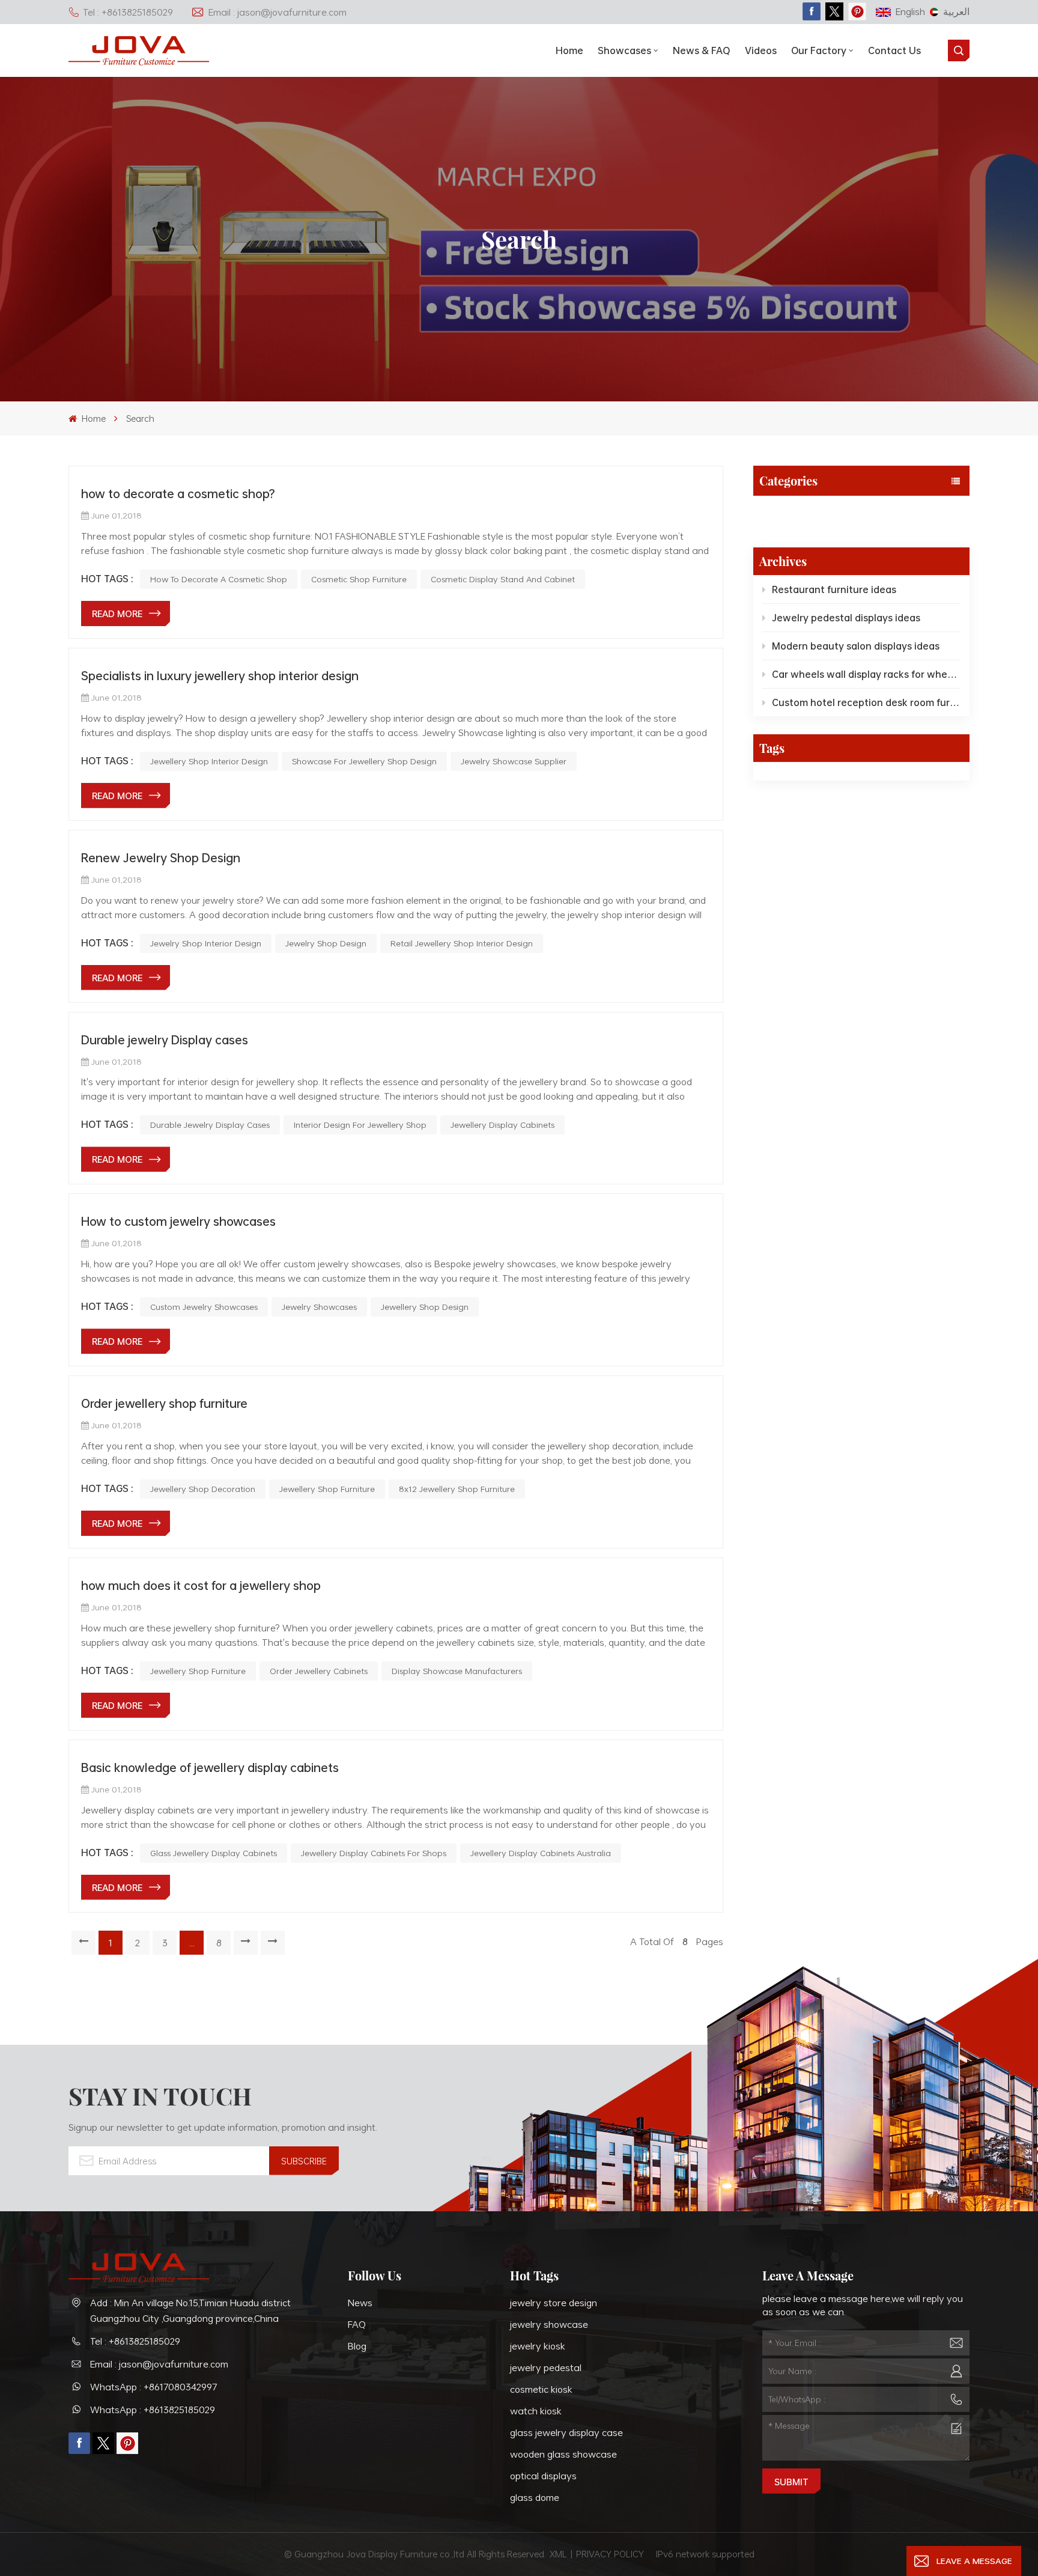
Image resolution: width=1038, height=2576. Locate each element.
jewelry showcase (549, 2324)
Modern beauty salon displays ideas (856, 646)
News (360, 2303)
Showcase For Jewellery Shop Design (364, 761)
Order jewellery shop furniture (164, 1403)
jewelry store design (554, 2303)
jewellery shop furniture (327, 1489)
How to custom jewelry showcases (178, 1221)
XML (558, 2554)
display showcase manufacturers (457, 1671)
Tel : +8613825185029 (128, 12)
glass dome (535, 2497)
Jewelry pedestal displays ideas (846, 618)
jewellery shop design (425, 1307)
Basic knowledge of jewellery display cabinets (210, 1767)
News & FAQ (702, 50)
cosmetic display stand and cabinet (503, 579)
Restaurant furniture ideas (834, 589)
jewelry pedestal (546, 2367)
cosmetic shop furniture (359, 579)
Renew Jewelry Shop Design (161, 857)
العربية (956, 11)
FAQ (357, 2324)
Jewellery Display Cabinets (502, 1125)
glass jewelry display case (566, 2432)
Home (569, 50)
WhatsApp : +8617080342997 (154, 2387)
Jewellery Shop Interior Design (209, 761)
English (910, 11)
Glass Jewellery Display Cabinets (214, 1853)
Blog (769, 514)
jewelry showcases (319, 1307)
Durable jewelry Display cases (165, 1040)
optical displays (543, 2476)
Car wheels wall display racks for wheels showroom (866, 674)
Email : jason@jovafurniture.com (278, 12)
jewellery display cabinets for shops (374, 1853)
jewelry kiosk (538, 2346)
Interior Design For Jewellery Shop (360, 1125)
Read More (117, 614)
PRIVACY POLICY (610, 2554)
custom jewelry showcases (204, 1307)
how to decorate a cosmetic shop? (178, 493)
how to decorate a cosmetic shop (219, 579)
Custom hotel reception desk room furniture (866, 702)
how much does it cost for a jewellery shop (201, 1585)
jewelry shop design (326, 943)
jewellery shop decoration (203, 1489)
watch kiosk (536, 2411)
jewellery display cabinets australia (541, 1853)
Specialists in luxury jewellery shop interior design (220, 675)
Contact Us (894, 50)
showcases (624, 50)
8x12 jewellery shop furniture (457, 1489)
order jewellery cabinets (319, 1671)
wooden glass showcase (563, 2454)
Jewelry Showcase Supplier (514, 761)
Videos (761, 50)
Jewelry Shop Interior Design (206, 943)
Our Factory (819, 50)
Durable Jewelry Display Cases (210, 1125)
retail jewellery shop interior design (462, 943)
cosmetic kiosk (541, 2389)
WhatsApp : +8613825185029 (153, 2410)
